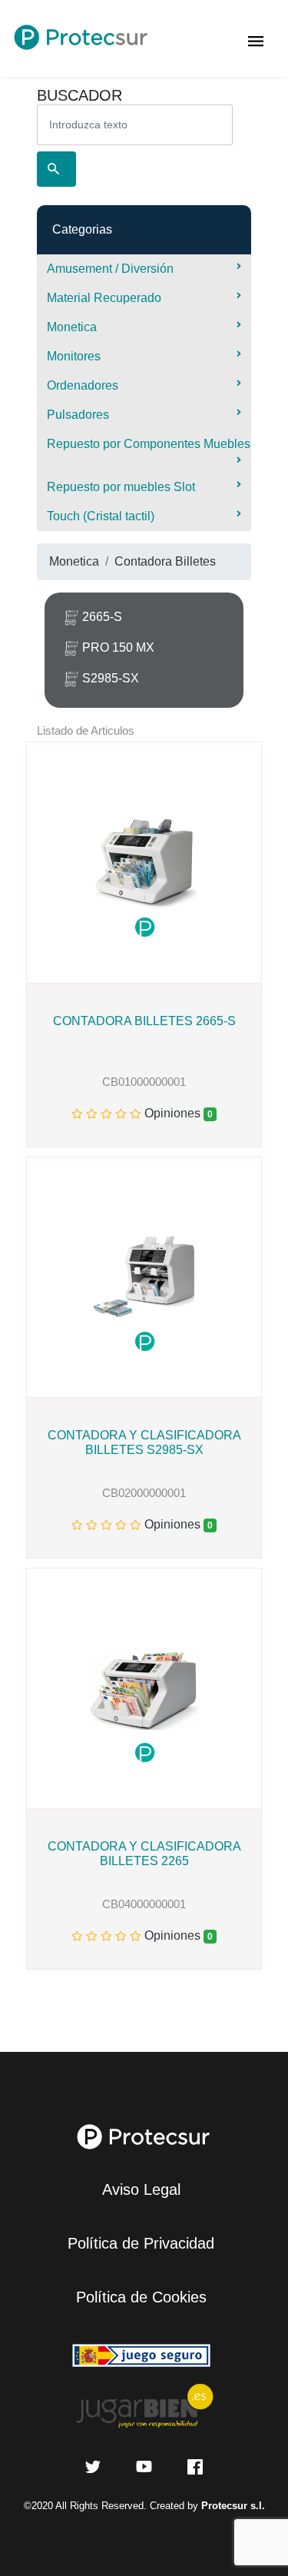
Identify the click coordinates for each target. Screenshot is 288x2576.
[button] (33, 863)
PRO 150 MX (118, 647)
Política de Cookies (141, 2297)
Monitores (74, 356)
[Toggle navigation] (256, 38)
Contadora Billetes (165, 561)
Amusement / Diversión (110, 269)
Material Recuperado (104, 298)
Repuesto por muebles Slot (121, 487)
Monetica (72, 327)
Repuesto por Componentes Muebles (149, 444)
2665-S (102, 617)
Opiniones (174, 1113)
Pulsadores (78, 415)
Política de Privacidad (141, 2243)
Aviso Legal (141, 2189)
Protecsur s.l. (233, 2506)
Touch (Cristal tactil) (101, 516)
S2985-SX (111, 678)
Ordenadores (83, 385)
